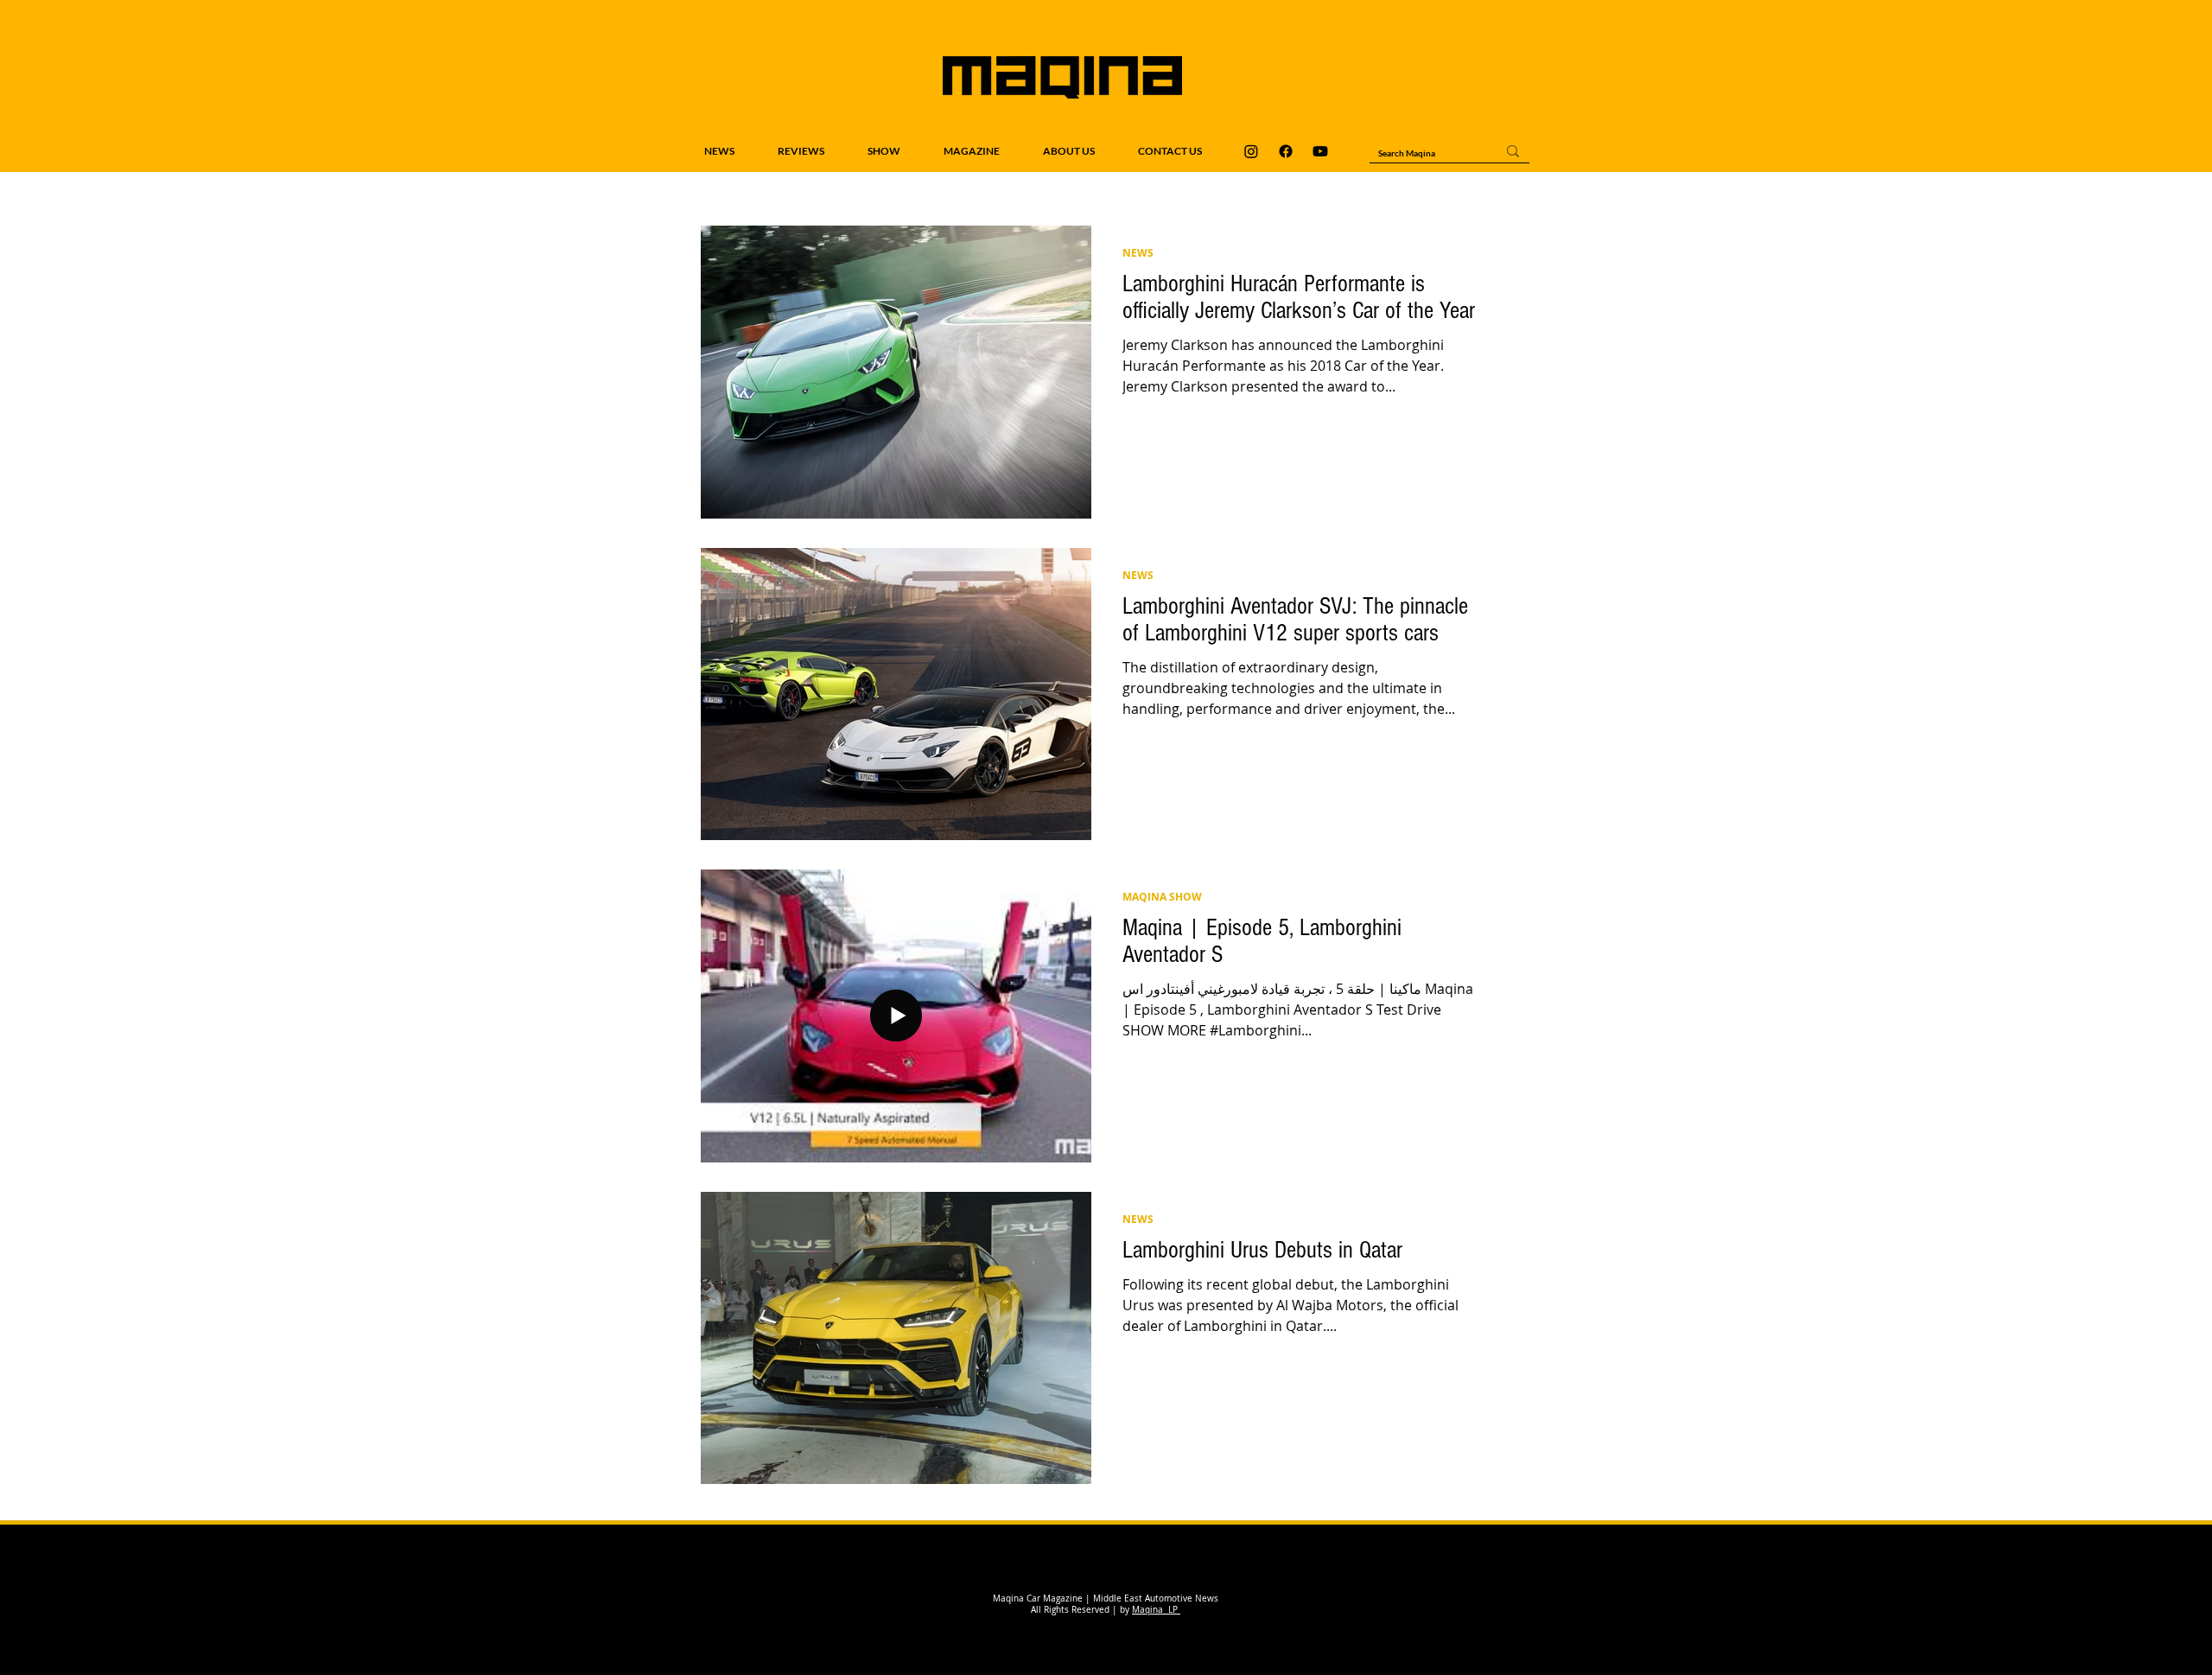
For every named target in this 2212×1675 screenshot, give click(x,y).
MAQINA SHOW (1162, 897)
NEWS (1138, 253)
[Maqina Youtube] (1320, 151)
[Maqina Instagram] (1251, 151)
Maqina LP (1156, 1610)
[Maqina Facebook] (1286, 151)
